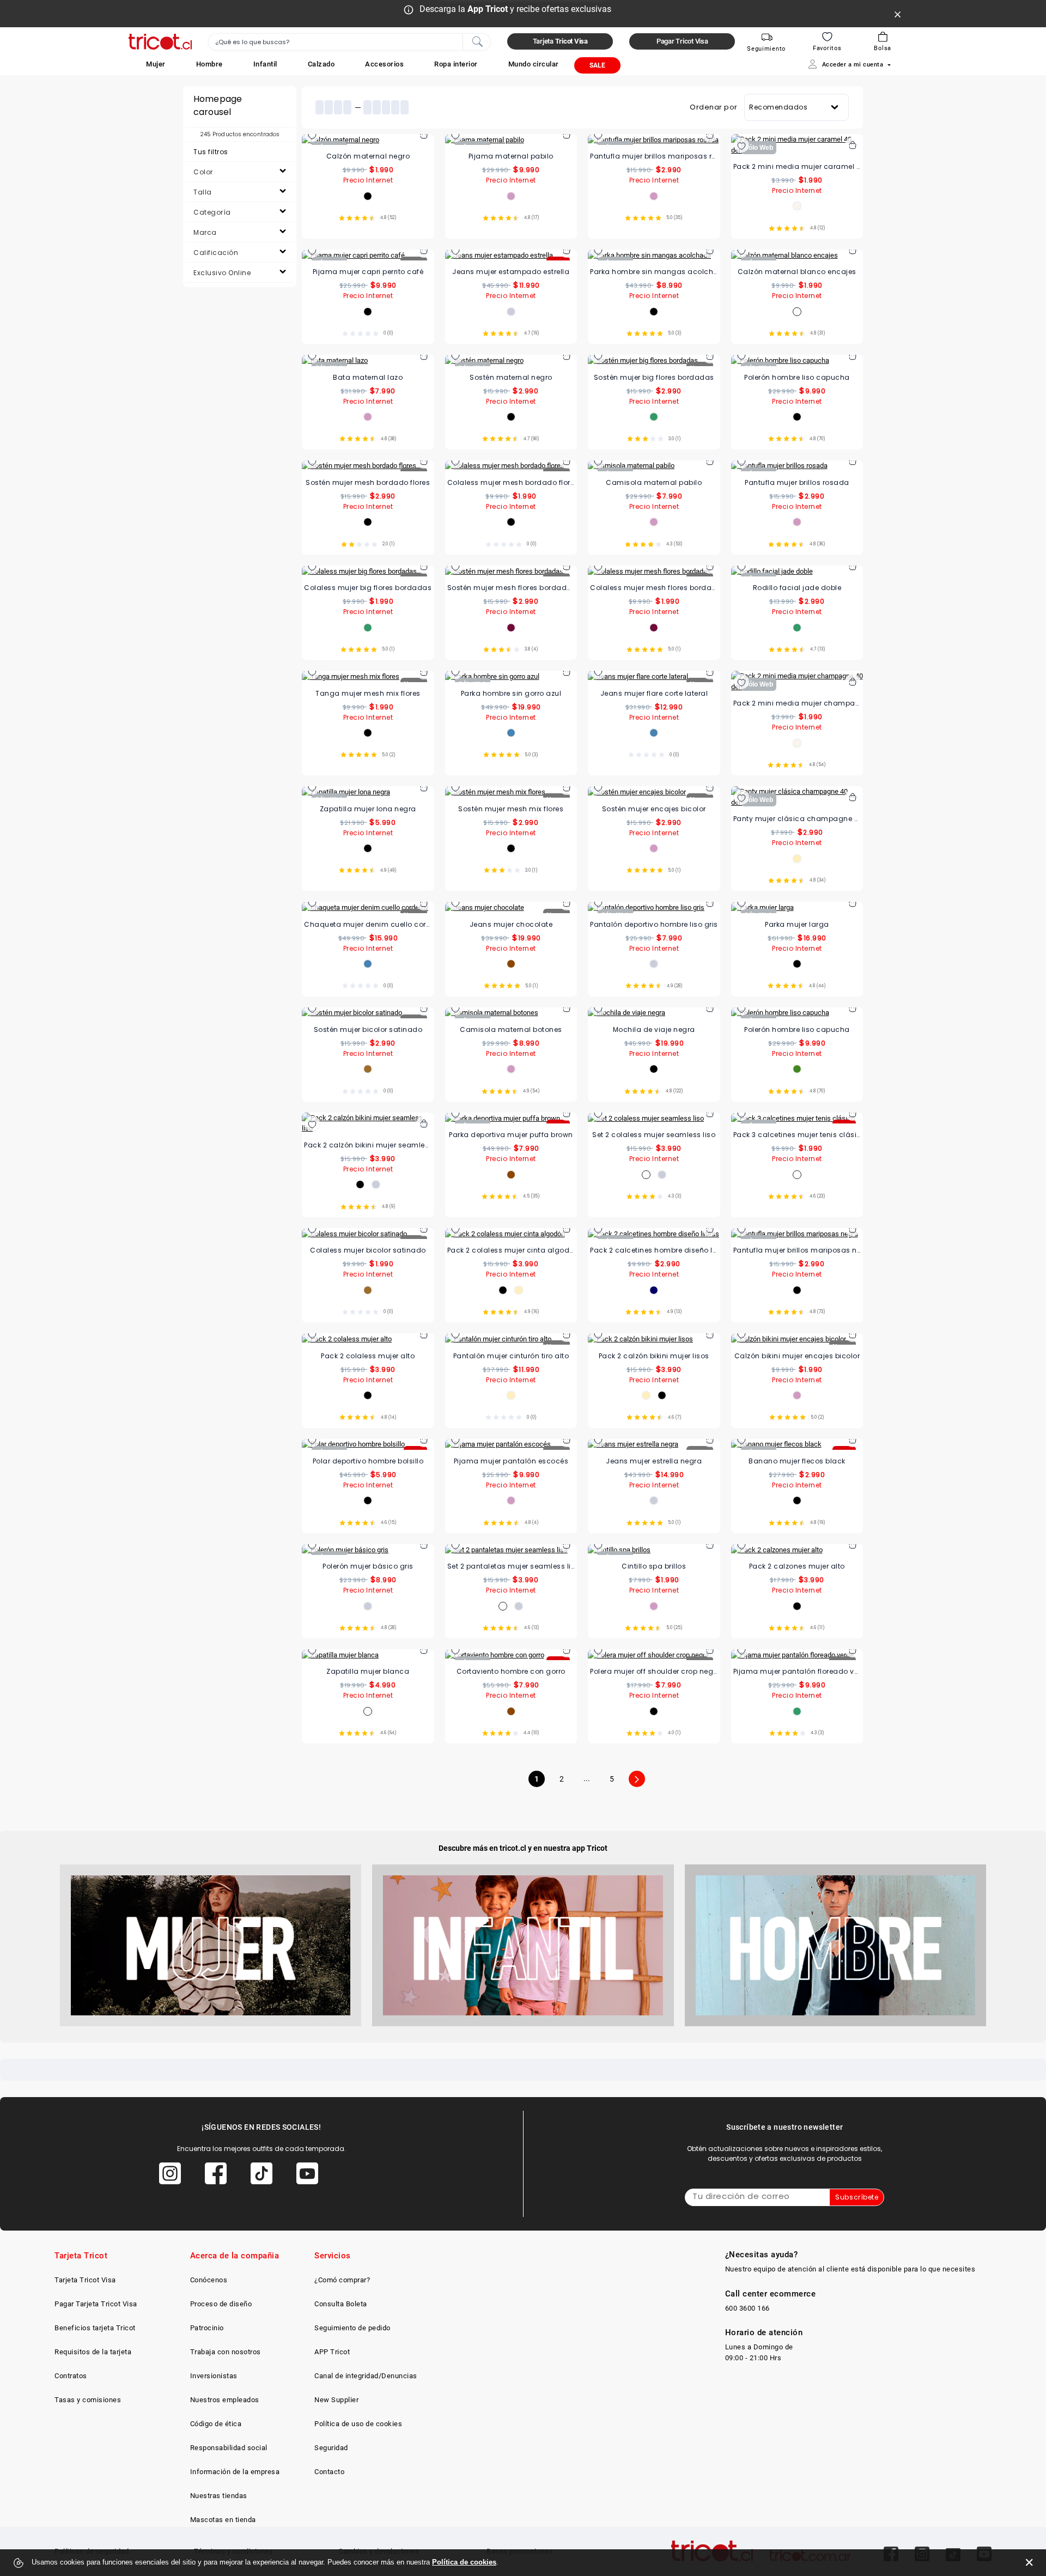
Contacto (329, 2472)
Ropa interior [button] (456, 64)
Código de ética (216, 2424)
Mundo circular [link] (534, 64)
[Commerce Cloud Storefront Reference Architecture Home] (160, 42)
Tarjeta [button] (560, 41)
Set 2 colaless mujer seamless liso (654, 1135)
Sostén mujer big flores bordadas (654, 377)
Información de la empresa (235, 2472)
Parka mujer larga (797, 924)
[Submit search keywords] (477, 41)
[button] (156, 64)
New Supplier (336, 2400)
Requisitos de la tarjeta (93, 2352)
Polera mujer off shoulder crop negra (654, 1671)
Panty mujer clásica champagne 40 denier (797, 819)
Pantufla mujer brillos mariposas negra (797, 1250)
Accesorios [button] (384, 64)
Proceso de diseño (221, 2304)
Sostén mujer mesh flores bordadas (511, 588)
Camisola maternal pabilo (654, 482)
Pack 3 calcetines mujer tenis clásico (797, 1135)
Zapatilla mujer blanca (368, 1671)
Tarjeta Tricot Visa (85, 2280)
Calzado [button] (321, 64)
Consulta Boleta (341, 2304)
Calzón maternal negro (368, 156)
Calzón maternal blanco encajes (797, 272)
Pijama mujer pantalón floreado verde (797, 1671)
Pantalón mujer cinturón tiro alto (511, 1356)
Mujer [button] (156, 64)
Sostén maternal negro (511, 377)
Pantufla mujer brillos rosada (797, 482)
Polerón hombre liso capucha (797, 377)
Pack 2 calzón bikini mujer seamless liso (368, 1145)
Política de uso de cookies (358, 2424)
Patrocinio (207, 2328)
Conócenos (209, 2280)
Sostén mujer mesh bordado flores (368, 482)
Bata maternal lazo (368, 377)
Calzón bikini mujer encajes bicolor (797, 1356)
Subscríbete (857, 2197)
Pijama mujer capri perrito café (368, 272)
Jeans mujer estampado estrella (511, 272)
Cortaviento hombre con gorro (511, 1671)
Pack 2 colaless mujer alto (368, 1356)
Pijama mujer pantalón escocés (511, 1461)
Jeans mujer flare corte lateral (654, 693)
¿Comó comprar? (342, 2280)
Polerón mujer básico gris (368, 1566)
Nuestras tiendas (219, 2496)
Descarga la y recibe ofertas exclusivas (515, 9)
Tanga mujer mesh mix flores (368, 693)
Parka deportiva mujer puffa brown (511, 1135)
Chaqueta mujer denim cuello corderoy (368, 924)
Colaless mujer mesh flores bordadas (654, 588)
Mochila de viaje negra (654, 1029)
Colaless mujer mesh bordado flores (511, 482)
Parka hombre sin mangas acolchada (654, 272)
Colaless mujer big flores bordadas (368, 588)
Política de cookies (464, 2562)
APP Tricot (332, 2352)
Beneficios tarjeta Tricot (95, 2328)
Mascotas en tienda (223, 2520)
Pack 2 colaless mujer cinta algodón (511, 1250)
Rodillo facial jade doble (797, 588)
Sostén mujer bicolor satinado (368, 1029)
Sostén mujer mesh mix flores (511, 809)
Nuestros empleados (225, 2400)
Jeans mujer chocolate (511, 924)
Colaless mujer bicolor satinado (368, 1250)
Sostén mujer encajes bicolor (654, 809)
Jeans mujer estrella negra (654, 1461)
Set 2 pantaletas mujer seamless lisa (511, 1566)
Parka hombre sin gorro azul (511, 693)
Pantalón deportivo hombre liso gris (654, 924)
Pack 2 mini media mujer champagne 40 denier (797, 703)
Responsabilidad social (229, 2448)
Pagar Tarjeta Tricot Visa (96, 2304)
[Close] (898, 14)
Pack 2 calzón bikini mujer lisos (654, 1356)
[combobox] (349, 42)
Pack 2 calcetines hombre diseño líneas (654, 1250)
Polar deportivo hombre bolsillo (368, 1461)
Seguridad (331, 2448)
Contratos (71, 2376)
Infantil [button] (265, 64)
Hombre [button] (209, 64)
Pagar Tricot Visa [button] (682, 41)
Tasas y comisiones (88, 2400)
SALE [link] (597, 65)
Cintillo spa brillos (654, 1566)
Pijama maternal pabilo (511, 156)
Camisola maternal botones (511, 1029)
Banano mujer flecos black (797, 1461)
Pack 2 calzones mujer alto (797, 1566)
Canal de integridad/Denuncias (366, 2376)
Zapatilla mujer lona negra (368, 809)
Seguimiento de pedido (352, 2328)
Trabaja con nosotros (226, 2352)
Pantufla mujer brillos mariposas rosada (654, 156)
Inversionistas (214, 2376)
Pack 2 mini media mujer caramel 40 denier (797, 166)
